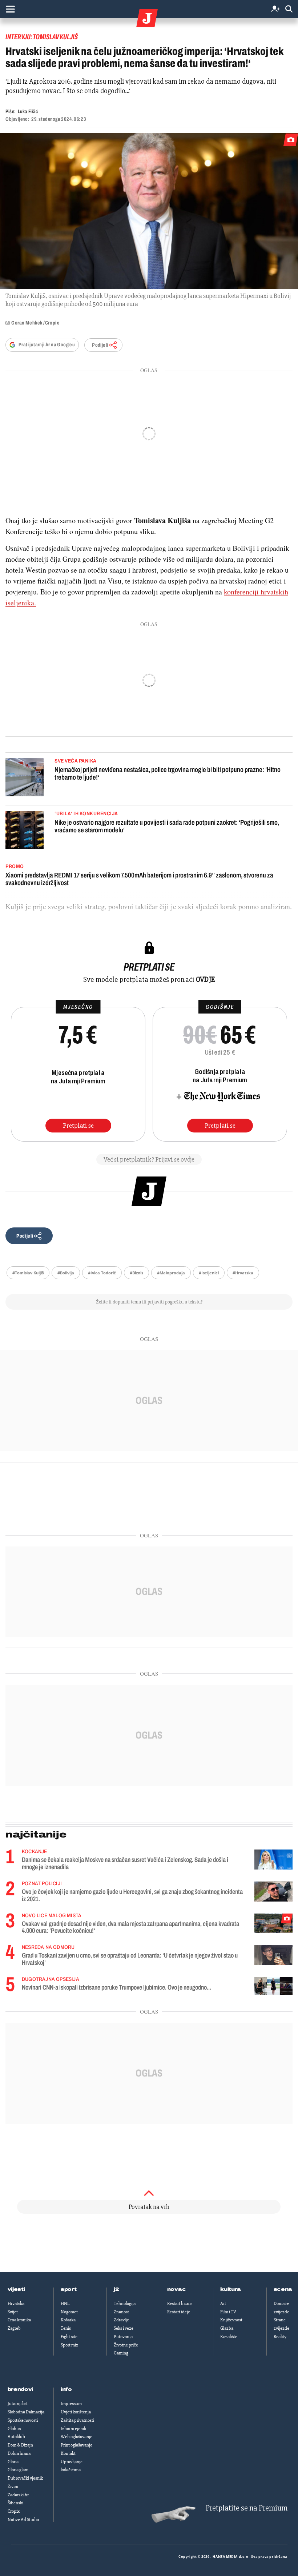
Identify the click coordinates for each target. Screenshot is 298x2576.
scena (283, 2289)
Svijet (13, 2312)
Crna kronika (19, 2320)
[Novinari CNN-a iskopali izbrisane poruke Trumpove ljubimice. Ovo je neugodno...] (273, 1986)
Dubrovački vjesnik (25, 2478)
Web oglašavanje (76, 2437)
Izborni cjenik (73, 2429)
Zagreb (14, 2328)
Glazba (227, 2328)
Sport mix (69, 2345)
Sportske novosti (23, 2420)
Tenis (66, 2328)
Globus (14, 2429)
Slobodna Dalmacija (26, 2412)
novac (177, 2289)
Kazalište (229, 2337)
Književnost (231, 2320)
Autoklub (16, 2437)
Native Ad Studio (23, 2520)
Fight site (69, 2337)
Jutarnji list (18, 2404)
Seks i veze (124, 2328)
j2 (116, 2289)
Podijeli (100, 345)
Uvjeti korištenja (76, 2412)
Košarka (68, 2320)
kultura (231, 2289)
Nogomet (69, 2312)
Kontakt (68, 2453)
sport (69, 2289)
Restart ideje (179, 2312)
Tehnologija (125, 2304)
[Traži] (289, 9)
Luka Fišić (28, 112)
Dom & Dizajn (20, 2445)
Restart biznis (180, 2304)
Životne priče (126, 2345)
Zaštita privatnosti (77, 2420)
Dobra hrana (19, 2453)
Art (223, 2304)
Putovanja (123, 2337)
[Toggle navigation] (10, 9)
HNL (65, 2304)
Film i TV (228, 2312)
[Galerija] (149, 211)
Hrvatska (16, 2304)
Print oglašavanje (76, 2445)
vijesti (16, 2289)
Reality (280, 2337)
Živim (13, 2487)
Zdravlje (121, 2320)
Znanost (121, 2312)
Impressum (71, 2404)
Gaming (121, 2353)
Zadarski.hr (18, 2495)
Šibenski (15, 2503)
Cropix (14, 2511)
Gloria (13, 2462)
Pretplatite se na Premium (247, 2508)
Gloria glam (18, 2470)
